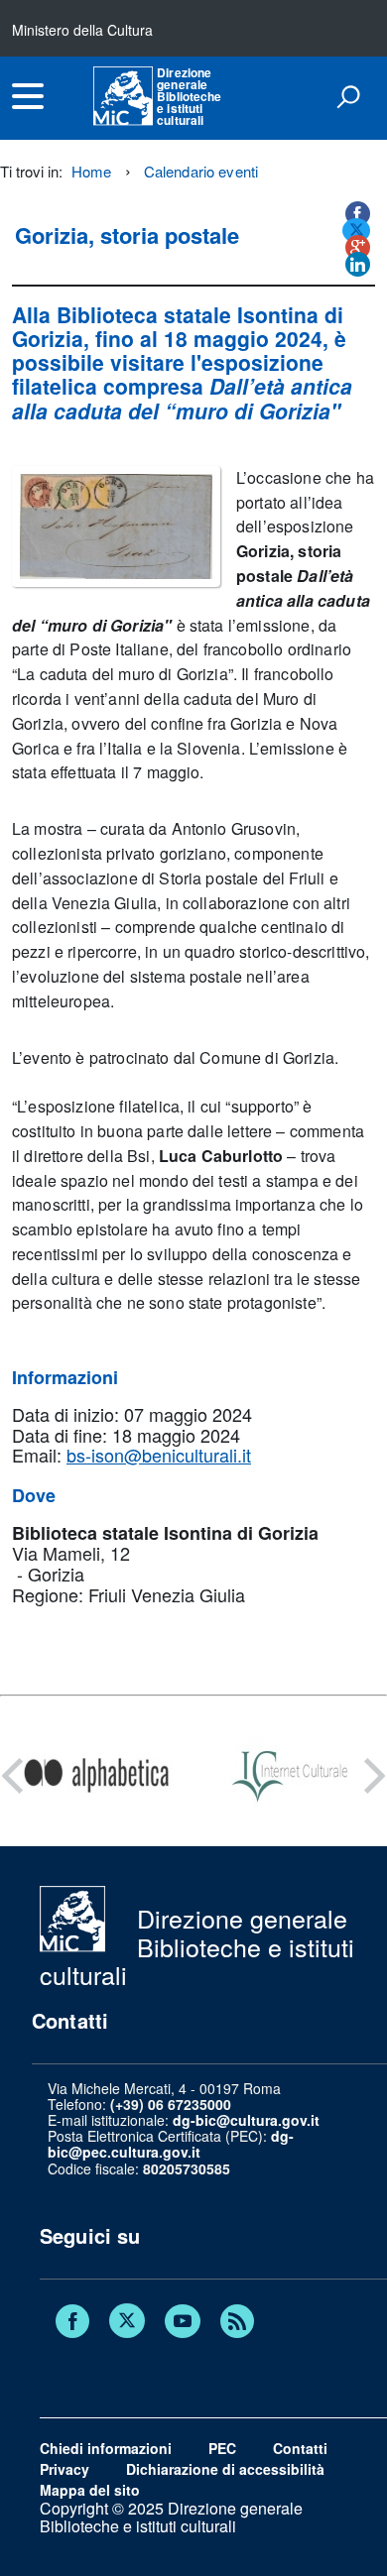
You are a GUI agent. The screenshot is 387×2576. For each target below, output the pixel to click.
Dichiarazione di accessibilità (225, 2469)
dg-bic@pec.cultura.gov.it (171, 2144)
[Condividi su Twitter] (356, 231)
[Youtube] (183, 2323)
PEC (222, 2448)
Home (92, 171)
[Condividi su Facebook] (358, 214)
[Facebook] (72, 2323)
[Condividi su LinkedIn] (358, 264)
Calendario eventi (201, 171)
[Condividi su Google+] (358, 247)
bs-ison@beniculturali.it (159, 1455)
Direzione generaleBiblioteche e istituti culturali (189, 96)
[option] (97, 1776)
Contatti (300, 2448)
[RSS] (237, 2323)
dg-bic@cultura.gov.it (246, 2120)
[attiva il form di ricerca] (348, 96)
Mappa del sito (90, 2490)
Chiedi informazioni (106, 2448)
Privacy (64, 2469)
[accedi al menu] (28, 96)
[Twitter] (127, 2323)
